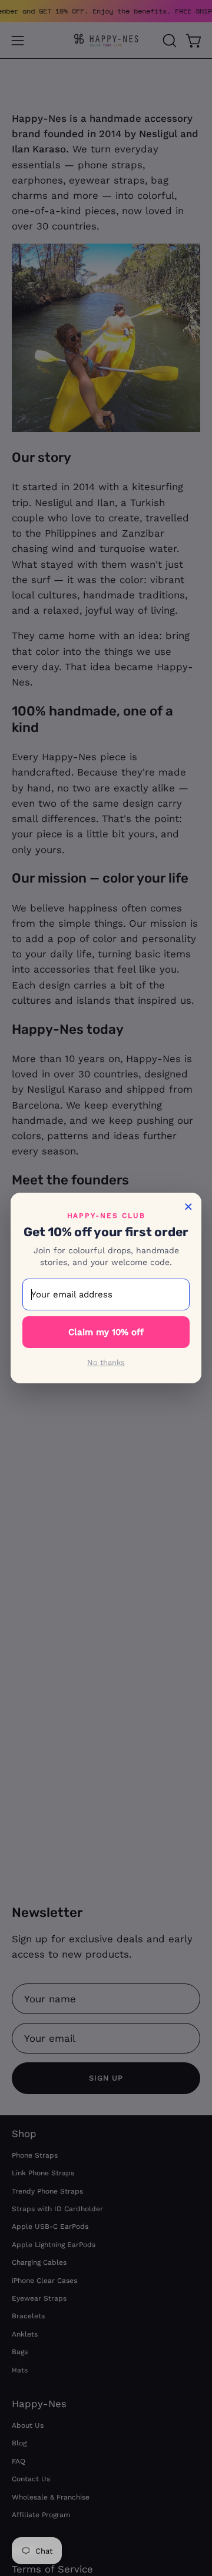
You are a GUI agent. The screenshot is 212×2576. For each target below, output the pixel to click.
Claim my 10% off (106, 1332)
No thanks (106, 1362)
